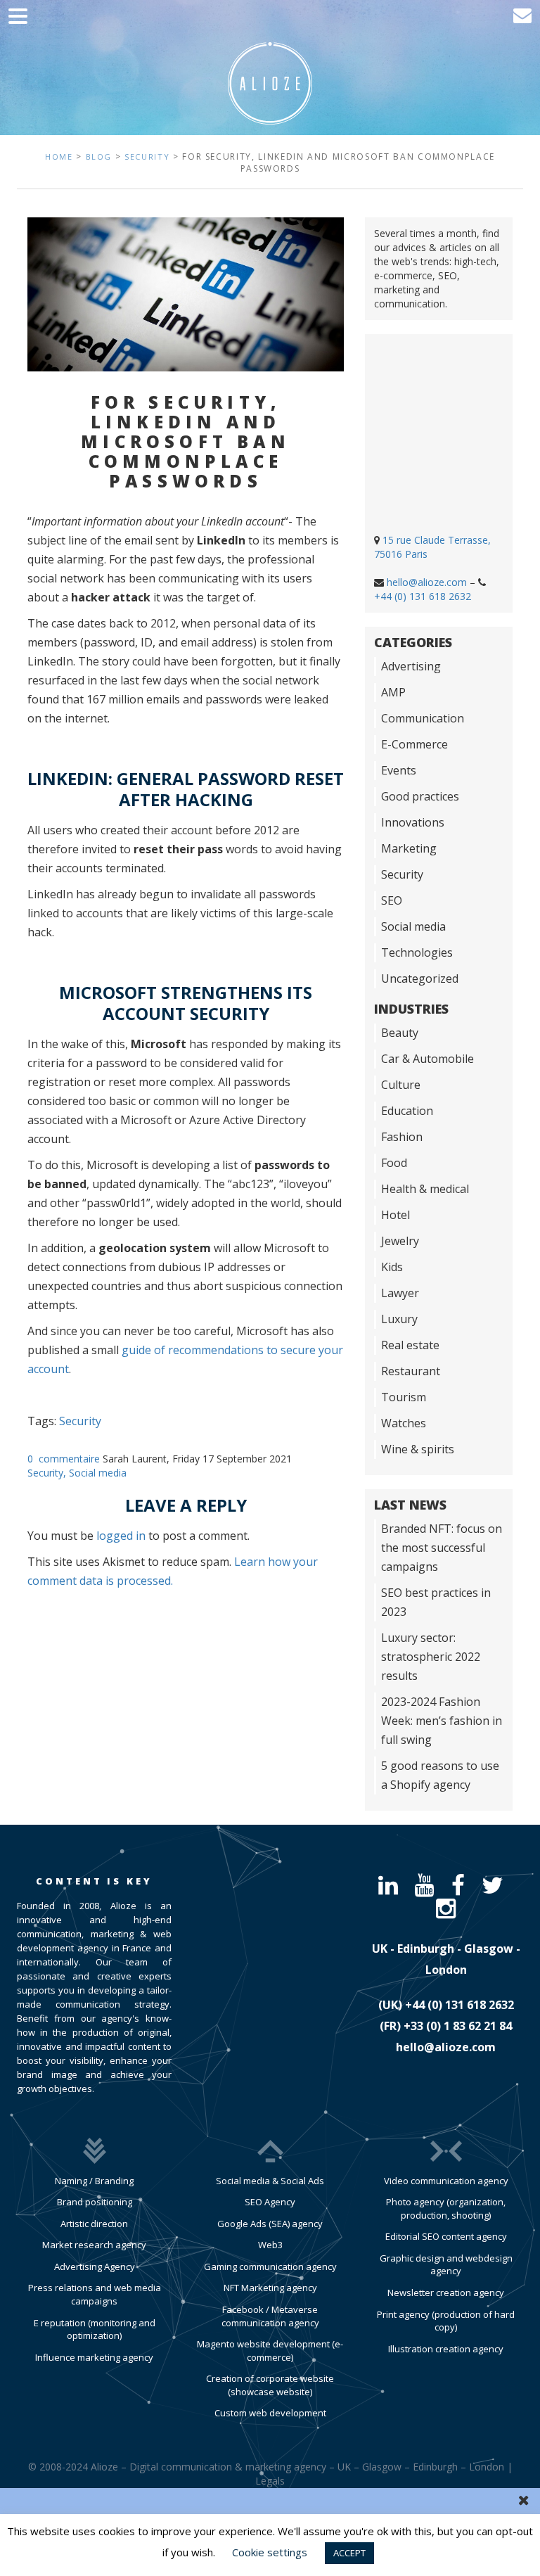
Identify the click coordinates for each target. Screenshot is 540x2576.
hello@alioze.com (427, 582)
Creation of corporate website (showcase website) (270, 2385)
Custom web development (270, 2413)
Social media (98, 1473)
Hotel (396, 1215)
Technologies (417, 952)
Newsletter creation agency (446, 2293)
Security (147, 157)
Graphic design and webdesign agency (446, 2265)
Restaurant (411, 1371)
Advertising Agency (95, 2266)
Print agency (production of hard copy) (446, 2321)
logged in (121, 1536)
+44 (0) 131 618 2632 (423, 596)
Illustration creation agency (446, 2349)
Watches (404, 1423)
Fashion (402, 1137)
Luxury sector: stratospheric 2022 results (431, 1657)
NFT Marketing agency (270, 2288)
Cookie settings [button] (270, 2552)
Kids (392, 1267)
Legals (270, 2481)
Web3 (270, 2245)
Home (59, 157)
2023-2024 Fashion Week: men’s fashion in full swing (442, 1721)
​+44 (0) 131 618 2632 (459, 2005)
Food (394, 1163)
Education (407, 1111)
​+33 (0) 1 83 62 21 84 (458, 2026)
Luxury (399, 1319)
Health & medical (425, 1189)
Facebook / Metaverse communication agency (270, 2316)
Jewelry (400, 1241)
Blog (99, 157)
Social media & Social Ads (270, 2181)
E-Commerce (414, 744)
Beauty (400, 1033)
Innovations (413, 822)
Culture (401, 1085)
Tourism (404, 1397)
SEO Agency (270, 2202)
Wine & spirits (418, 1449)
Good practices (420, 796)
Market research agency (94, 2245)
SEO (392, 900)
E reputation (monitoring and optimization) (95, 2329)
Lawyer (400, 1293)
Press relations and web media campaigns (95, 2294)
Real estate (410, 1345)
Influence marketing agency (94, 2357)
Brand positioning (95, 2202)
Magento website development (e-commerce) (270, 2351)
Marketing (409, 848)
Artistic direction (94, 2224)
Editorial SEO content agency (446, 2236)
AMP (393, 692)
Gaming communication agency (270, 2266)
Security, (48, 1473)
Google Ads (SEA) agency (270, 2224)
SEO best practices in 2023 (436, 1602)
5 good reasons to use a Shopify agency (440, 1775)
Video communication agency (446, 2181)
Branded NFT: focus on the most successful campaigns (442, 1548)
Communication (423, 718)
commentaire (69, 1459)
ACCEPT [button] (349, 2553)
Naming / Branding (94, 2181)
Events (399, 770)
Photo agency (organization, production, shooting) (446, 2208)
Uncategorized (420, 978)
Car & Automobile (427, 1059)
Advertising (411, 666)
